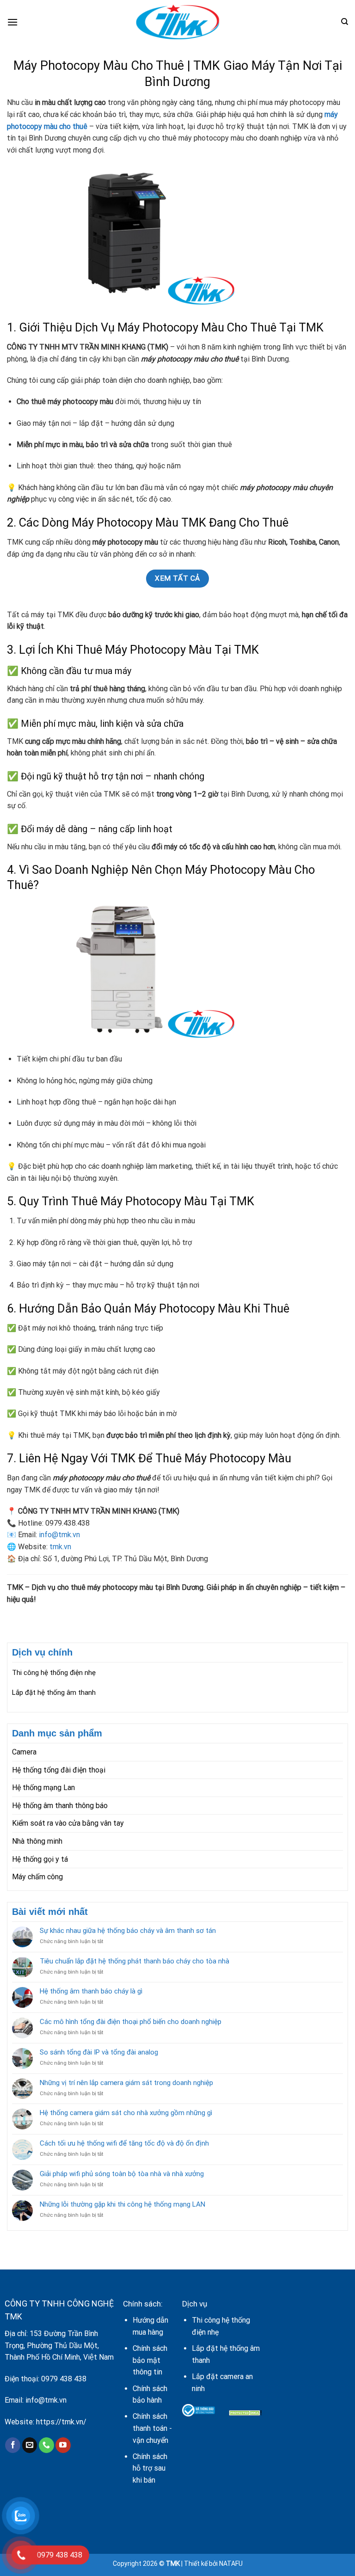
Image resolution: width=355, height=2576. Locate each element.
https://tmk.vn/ (61, 2422)
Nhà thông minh (37, 1841)
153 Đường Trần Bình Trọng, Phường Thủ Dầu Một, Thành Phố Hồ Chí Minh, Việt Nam (59, 2345)
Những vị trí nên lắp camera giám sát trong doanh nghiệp (126, 2083)
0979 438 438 (64, 2379)
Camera (24, 1752)
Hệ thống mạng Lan (43, 1788)
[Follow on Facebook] (13, 2445)
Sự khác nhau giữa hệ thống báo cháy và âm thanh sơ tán (128, 1931)
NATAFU (231, 2564)
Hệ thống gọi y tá (40, 1859)
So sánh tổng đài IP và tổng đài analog (99, 2052)
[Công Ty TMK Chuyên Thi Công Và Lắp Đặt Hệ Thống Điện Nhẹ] (177, 22)
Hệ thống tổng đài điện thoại (59, 1770)
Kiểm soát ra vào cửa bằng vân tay (68, 1823)
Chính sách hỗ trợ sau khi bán (150, 2468)
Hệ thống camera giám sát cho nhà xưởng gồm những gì (126, 2113)
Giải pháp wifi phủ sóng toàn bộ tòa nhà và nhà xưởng (122, 2174)
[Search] (345, 22)
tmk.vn (60, 1547)
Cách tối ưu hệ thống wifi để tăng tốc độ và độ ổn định (124, 2143)
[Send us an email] (30, 2445)
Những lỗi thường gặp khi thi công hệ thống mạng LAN (122, 2204)
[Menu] (12, 22)
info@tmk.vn (59, 1535)
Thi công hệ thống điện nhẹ (54, 1673)
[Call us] (46, 2445)
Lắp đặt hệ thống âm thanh (54, 1693)
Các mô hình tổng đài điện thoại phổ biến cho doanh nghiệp (131, 2022)
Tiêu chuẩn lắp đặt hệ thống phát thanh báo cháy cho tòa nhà (135, 1961)
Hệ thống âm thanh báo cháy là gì (91, 1991)
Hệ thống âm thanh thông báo (60, 1806)
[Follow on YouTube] (63, 2445)
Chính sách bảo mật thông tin (150, 2360)
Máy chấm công (37, 1877)
